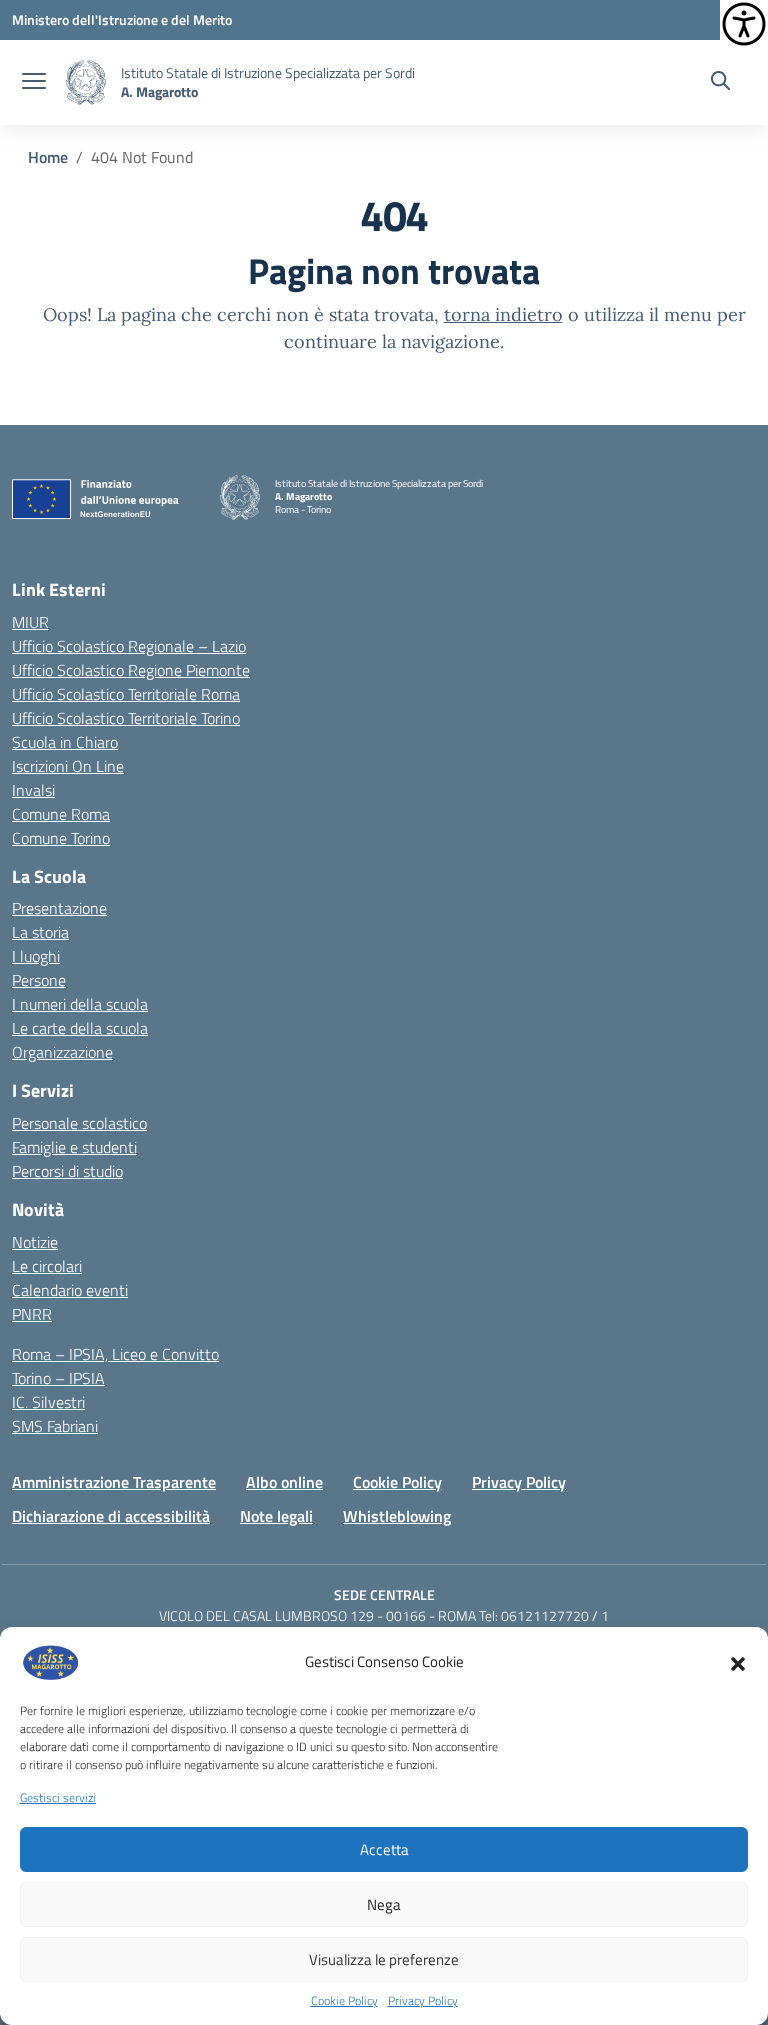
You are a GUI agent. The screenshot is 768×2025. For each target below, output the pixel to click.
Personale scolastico (79, 1123)
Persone (39, 980)
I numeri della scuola (80, 1004)
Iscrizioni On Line (68, 766)
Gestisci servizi (58, 1798)
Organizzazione (62, 1052)
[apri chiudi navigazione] (34, 83)
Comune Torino (61, 838)
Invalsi (33, 790)
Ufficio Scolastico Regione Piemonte (131, 670)
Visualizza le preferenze (384, 1959)
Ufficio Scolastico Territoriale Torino (126, 718)
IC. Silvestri (48, 1402)
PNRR (32, 1314)
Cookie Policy (344, 2001)
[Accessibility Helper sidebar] (744, 24)
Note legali (276, 1516)
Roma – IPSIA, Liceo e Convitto (115, 1354)
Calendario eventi (70, 1290)
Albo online (284, 1482)
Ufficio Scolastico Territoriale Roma (126, 694)
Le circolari (47, 1266)
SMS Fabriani (55, 1426)
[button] (738, 1662)
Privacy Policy (423, 2001)
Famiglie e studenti (74, 1147)
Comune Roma (61, 814)
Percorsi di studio (67, 1171)
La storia (40, 932)
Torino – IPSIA (58, 1378)
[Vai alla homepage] (86, 82)
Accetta (384, 1849)
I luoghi (36, 956)
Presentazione (59, 908)
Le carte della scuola (80, 1028)
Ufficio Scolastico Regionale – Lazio (129, 646)
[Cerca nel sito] (720, 83)
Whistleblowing (397, 1516)
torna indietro (503, 314)
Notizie (35, 1242)
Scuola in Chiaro (65, 742)
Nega (384, 1904)
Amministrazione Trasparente (114, 1482)
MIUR (30, 622)
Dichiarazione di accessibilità (111, 1516)
